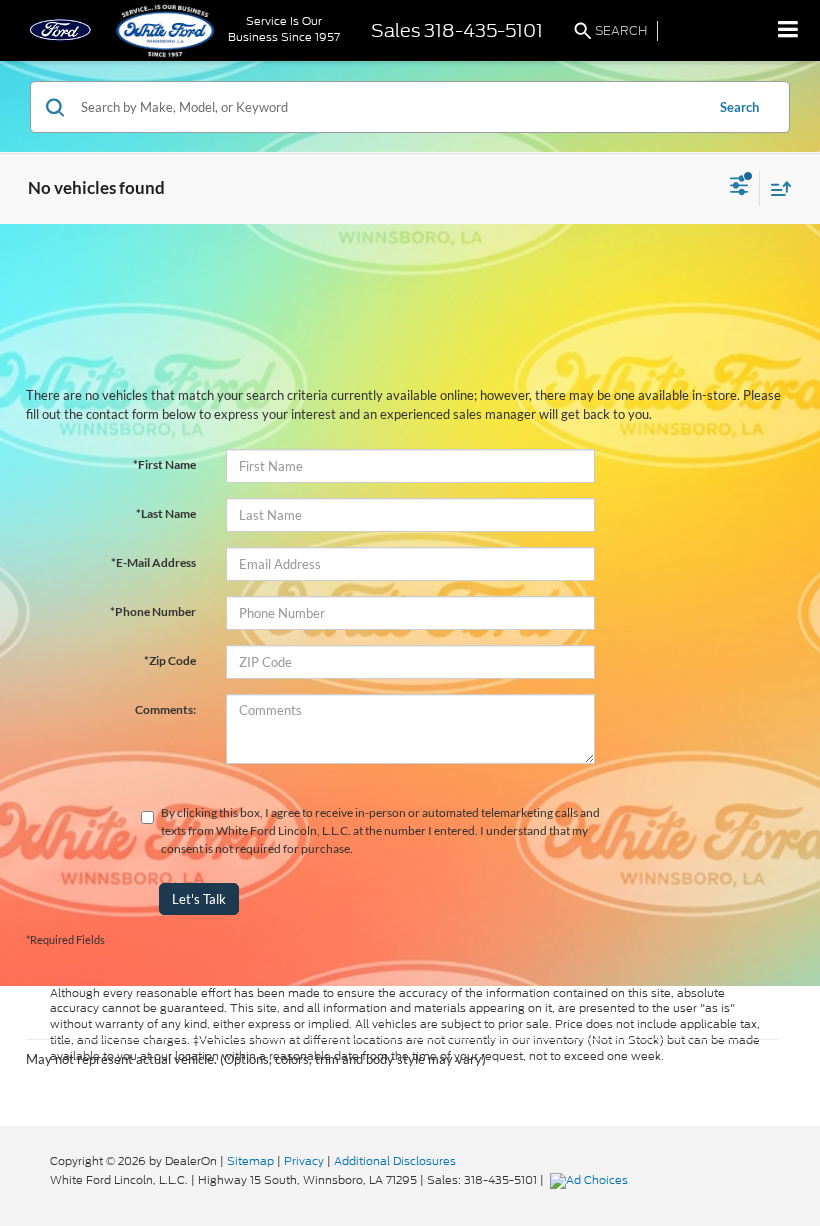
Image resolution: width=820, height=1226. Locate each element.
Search (739, 107)
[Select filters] (739, 188)
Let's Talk (199, 899)
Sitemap (250, 1161)
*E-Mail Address (153, 562)
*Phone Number (153, 611)
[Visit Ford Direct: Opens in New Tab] (591, 1180)
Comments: (165, 709)
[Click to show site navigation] (788, 30)
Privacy (304, 1161)
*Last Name (166, 513)
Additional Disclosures (395, 1161)
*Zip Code (170, 660)
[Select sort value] (776, 188)
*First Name (164, 464)
